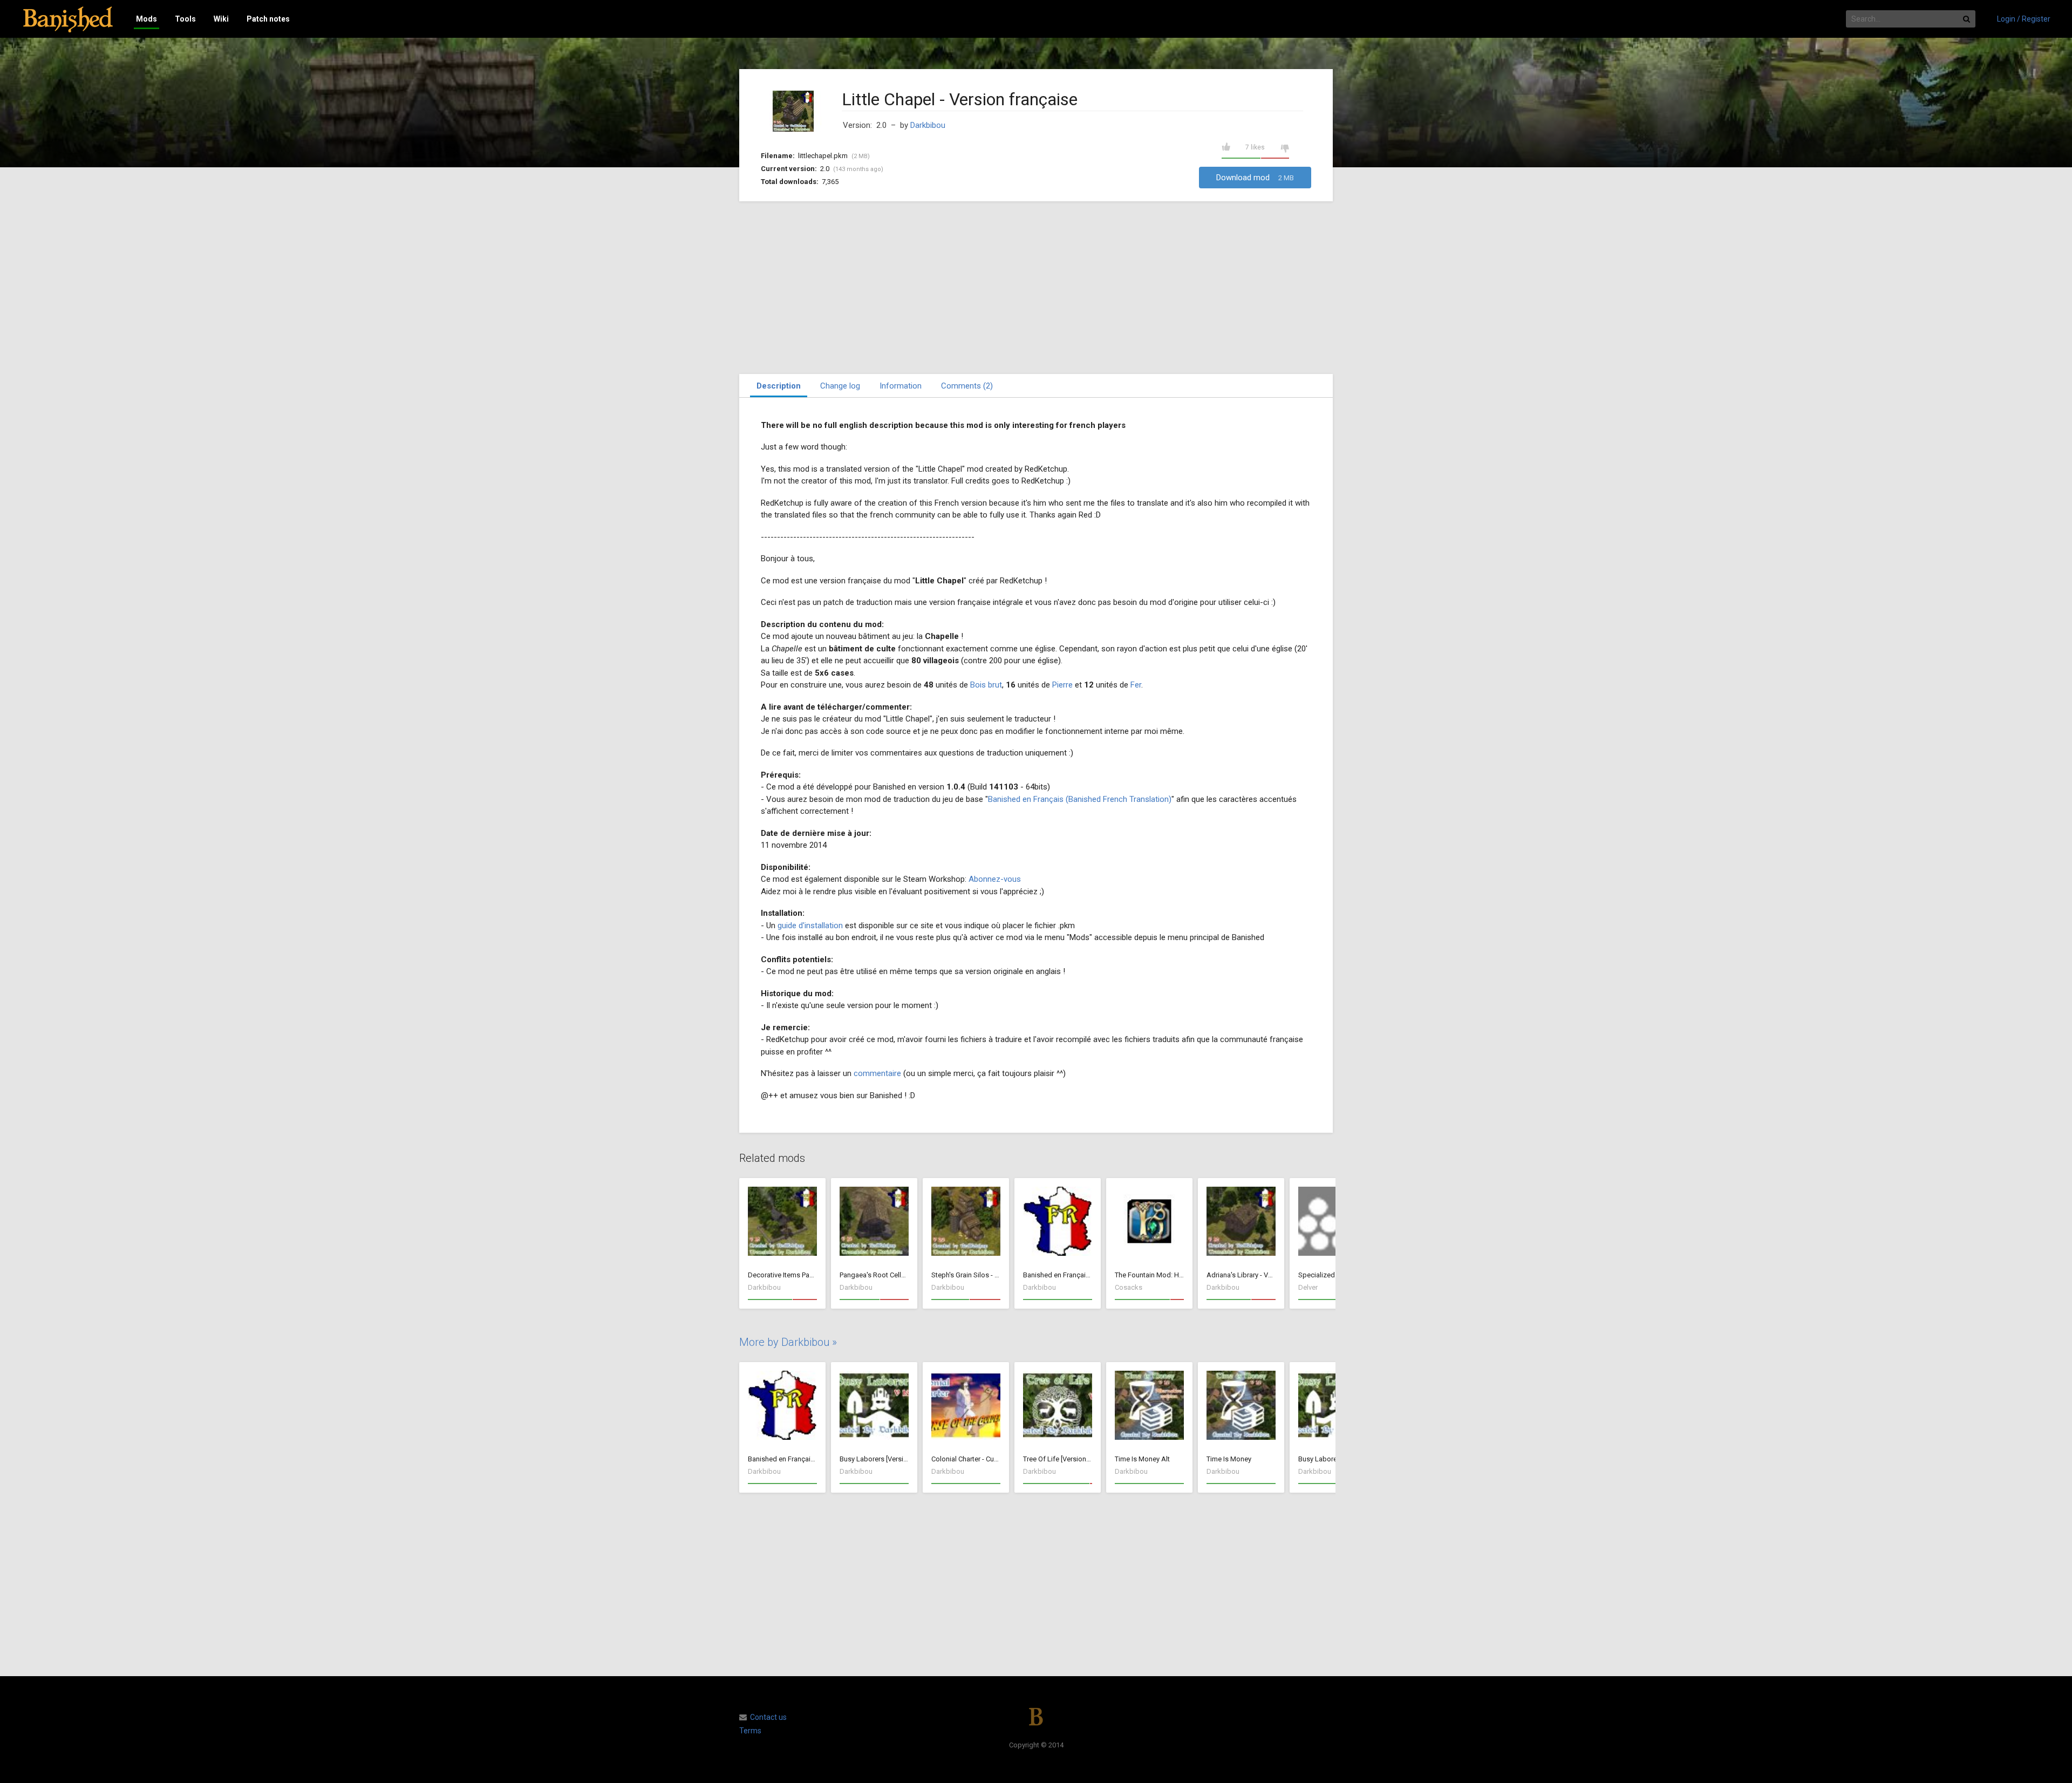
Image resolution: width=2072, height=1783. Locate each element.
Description (779, 386)
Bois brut (986, 685)
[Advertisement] (1036, 288)
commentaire (877, 1073)
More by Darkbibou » (788, 1342)
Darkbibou (928, 125)
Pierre (1062, 685)
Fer (1136, 685)
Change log (840, 386)
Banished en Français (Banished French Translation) (1080, 799)
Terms (750, 1731)
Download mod (1255, 178)
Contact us (768, 1717)
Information (901, 386)
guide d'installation (810, 925)
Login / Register (2024, 19)
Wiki (221, 19)
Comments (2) (967, 386)
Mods (146, 19)
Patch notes (268, 19)
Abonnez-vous (995, 879)
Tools (185, 19)
